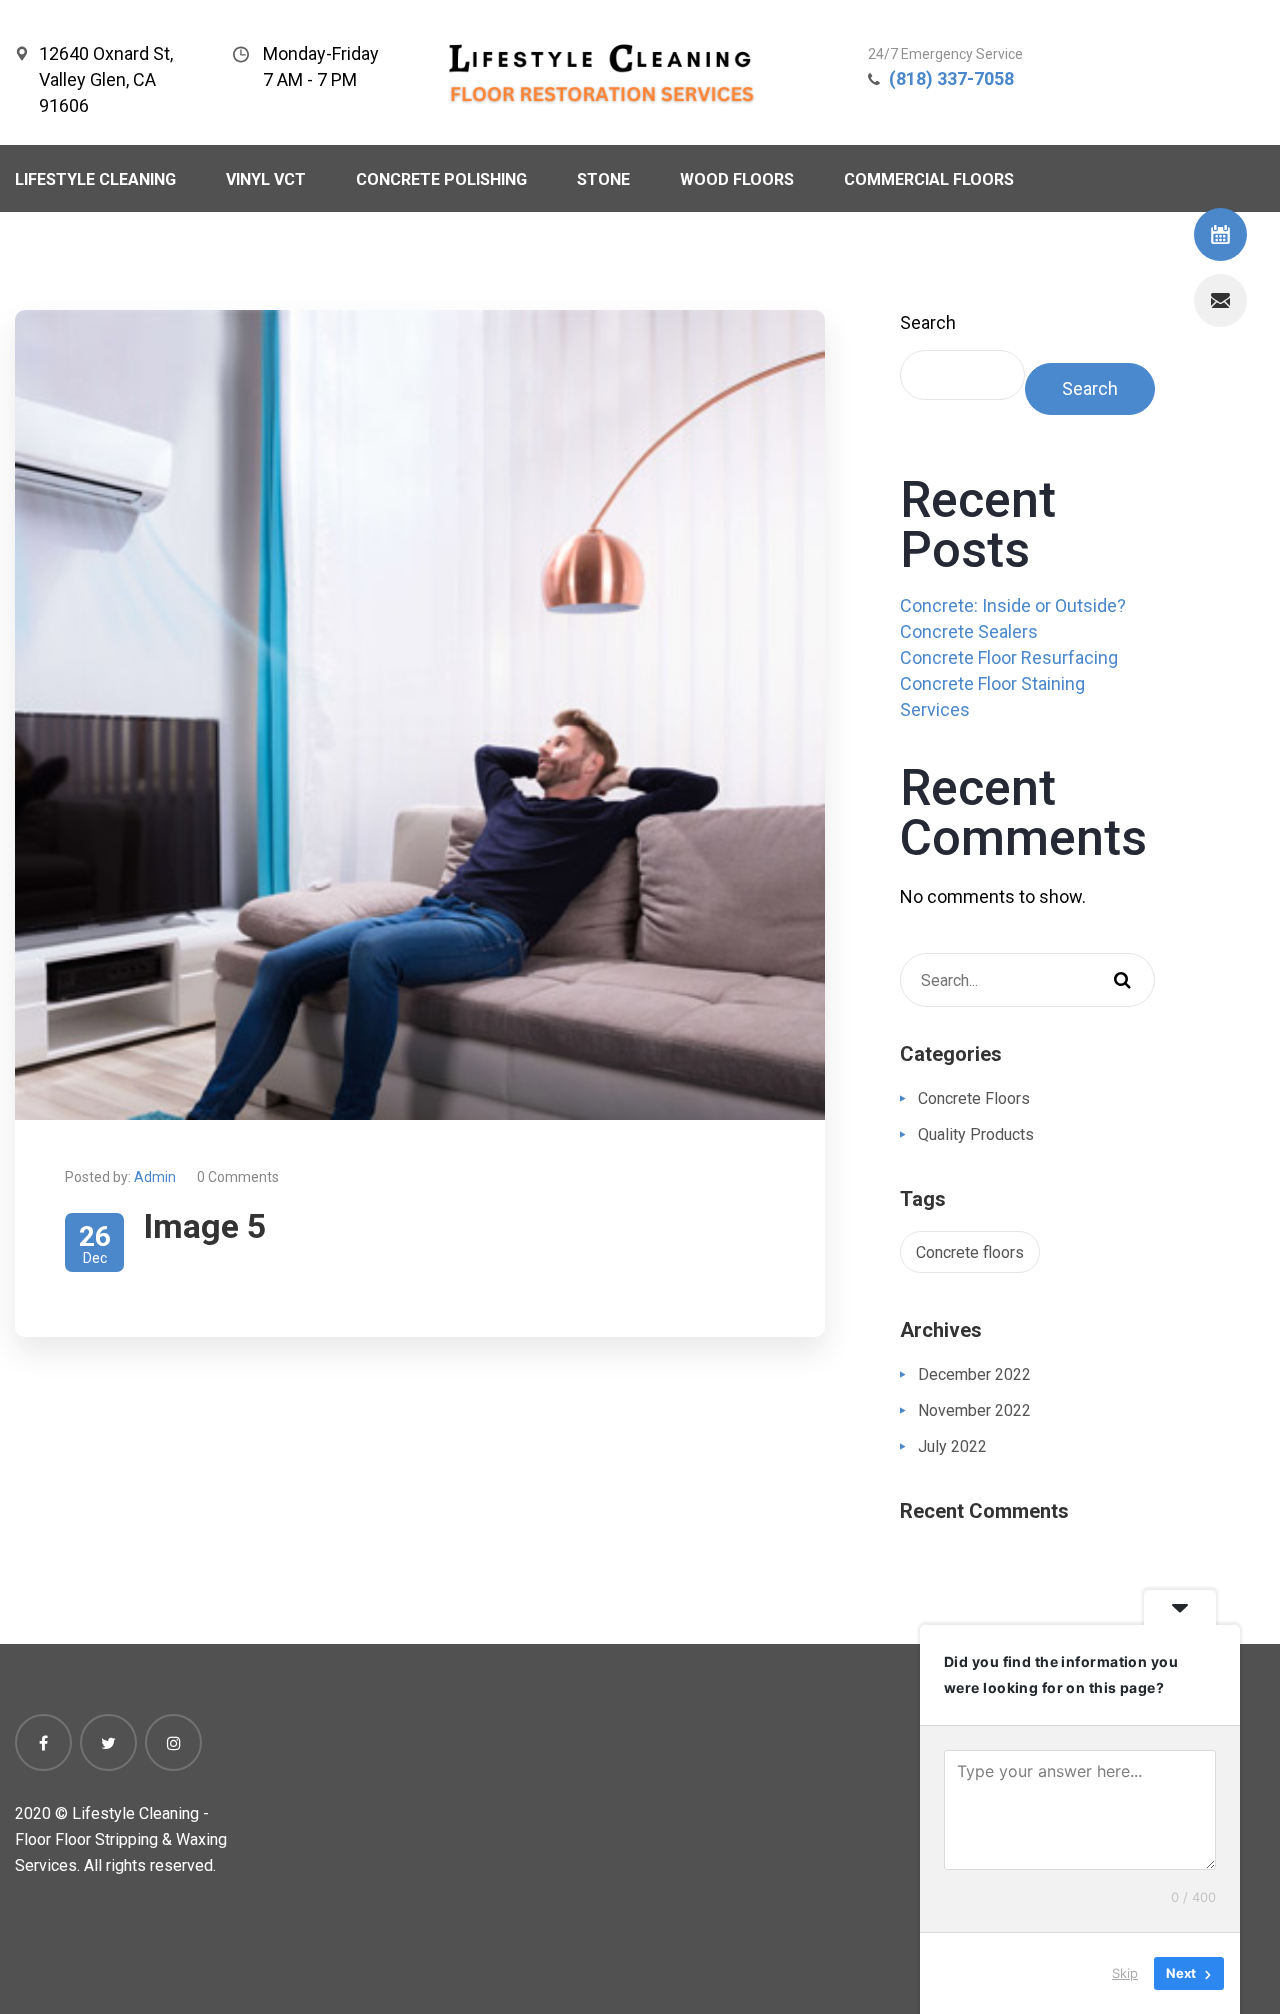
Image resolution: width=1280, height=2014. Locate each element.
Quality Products (976, 1134)
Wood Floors (737, 179)
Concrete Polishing (441, 179)
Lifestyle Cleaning (95, 179)
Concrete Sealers (969, 631)
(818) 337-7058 (951, 78)
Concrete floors (970, 1252)
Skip (1125, 1973)
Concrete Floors (974, 1098)
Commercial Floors (929, 179)
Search (928, 322)
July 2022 (952, 1446)
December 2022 (974, 1374)
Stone (603, 179)
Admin (155, 1177)
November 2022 (974, 1410)
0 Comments (238, 1177)
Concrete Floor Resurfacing (1009, 657)
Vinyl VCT (266, 179)
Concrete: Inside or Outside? (1013, 605)
